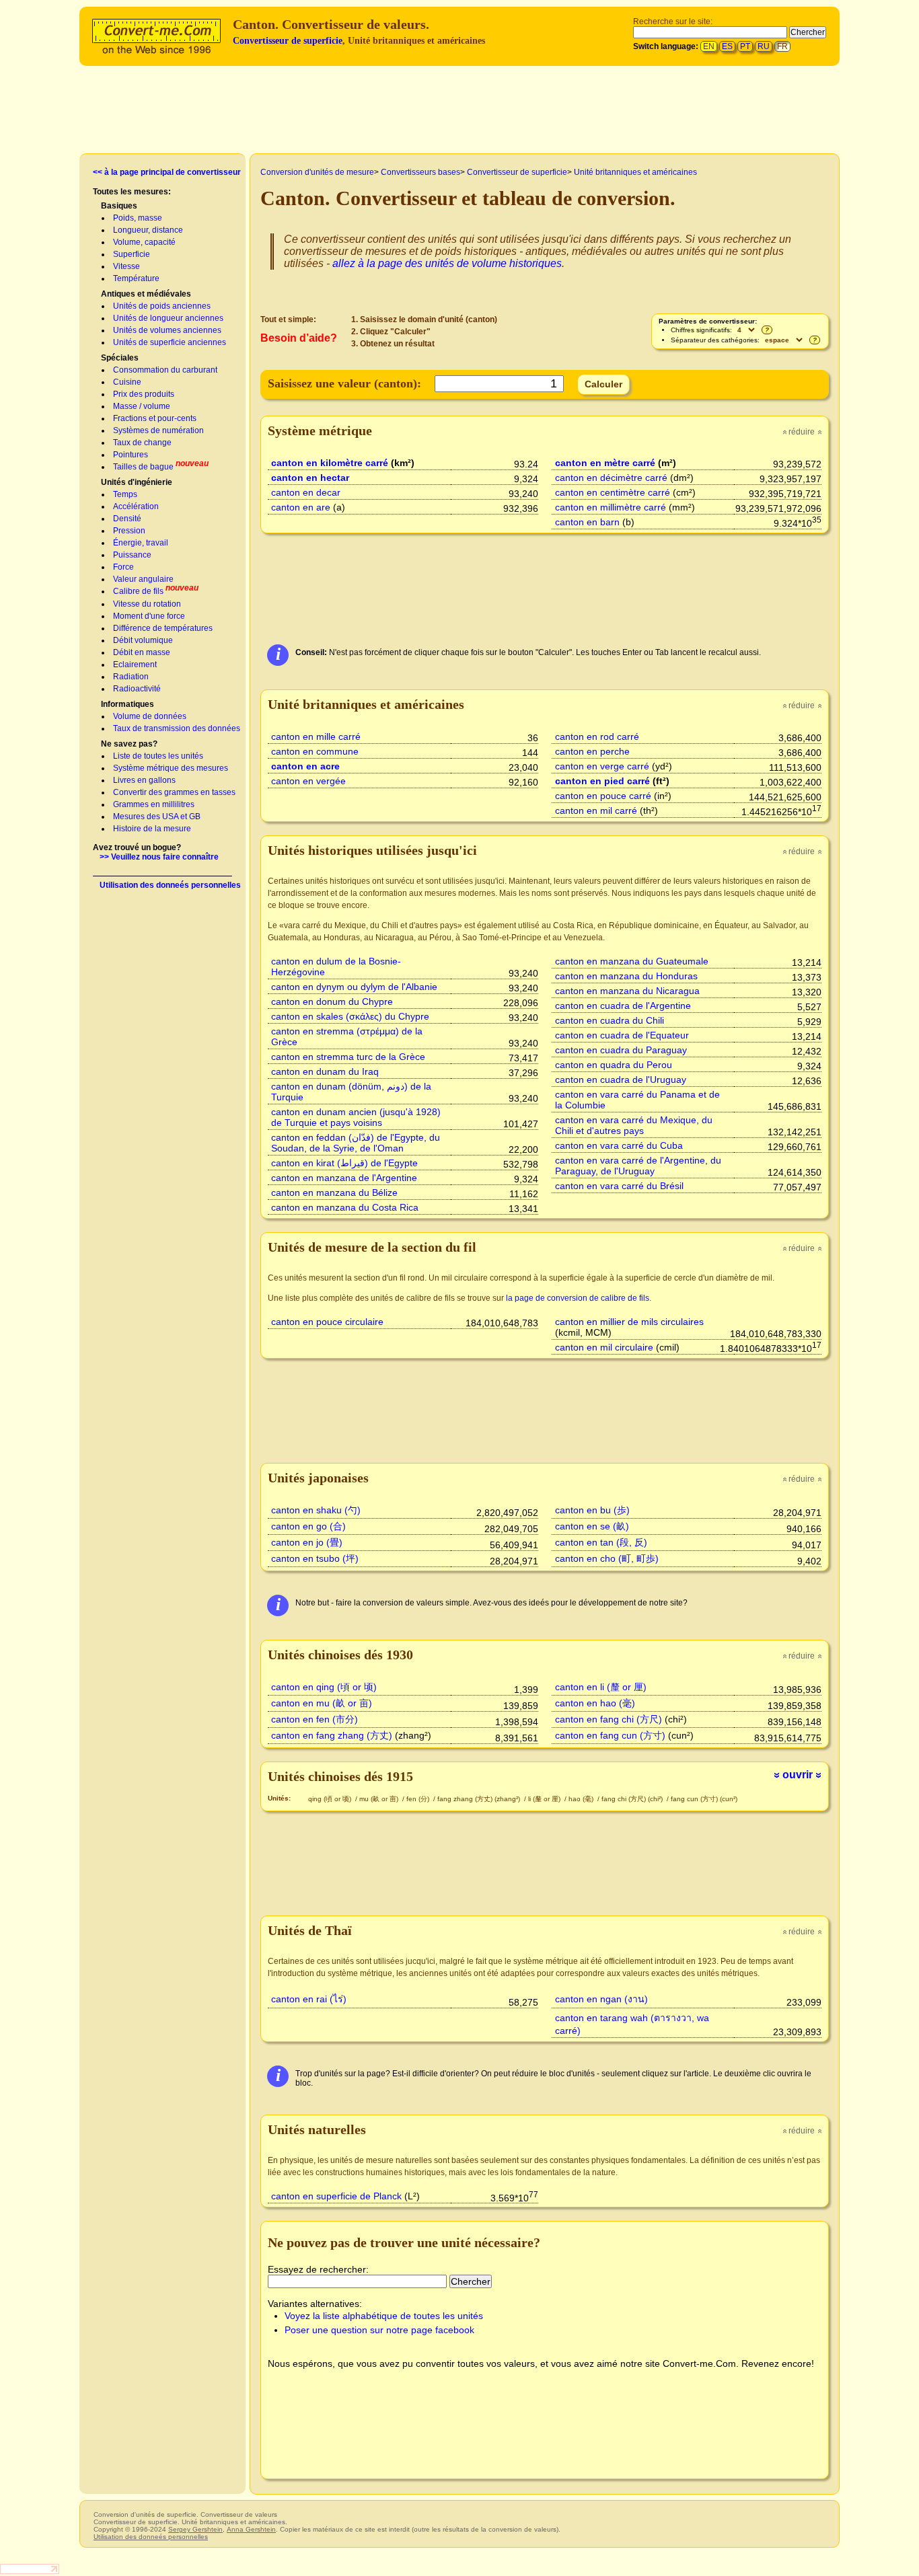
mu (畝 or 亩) (380, 1799)
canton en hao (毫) (595, 1703)
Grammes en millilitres (154, 804)
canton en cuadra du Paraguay (621, 1050)
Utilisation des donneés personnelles (170, 885)
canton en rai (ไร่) (309, 1999)
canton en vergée (308, 781)
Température (136, 278)
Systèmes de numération (158, 430)
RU (764, 46)
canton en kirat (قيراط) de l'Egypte (344, 1163)
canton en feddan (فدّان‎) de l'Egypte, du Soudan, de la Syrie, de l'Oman (356, 1143)
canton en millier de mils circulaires (629, 1322)
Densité (127, 519)
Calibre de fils (138, 591)
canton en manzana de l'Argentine (344, 1178)
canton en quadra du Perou (614, 1065)
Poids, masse (138, 218)
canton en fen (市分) (315, 1719)
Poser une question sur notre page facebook (379, 2330)
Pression (129, 531)
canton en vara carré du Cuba (619, 1145)
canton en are (301, 507)
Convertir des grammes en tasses (174, 792)
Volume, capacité (144, 242)
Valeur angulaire (143, 579)
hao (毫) (582, 1799)
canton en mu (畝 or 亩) (322, 1703)
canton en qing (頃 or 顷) (324, 1687)
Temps (125, 494)
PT (745, 46)
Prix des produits (144, 394)
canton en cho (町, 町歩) (607, 1558)
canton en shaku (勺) (316, 1510)
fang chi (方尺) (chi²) (633, 1799)
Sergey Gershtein (195, 2529)
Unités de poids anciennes (162, 306)
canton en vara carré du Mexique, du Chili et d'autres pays (634, 1125)
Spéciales (120, 358)
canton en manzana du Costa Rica (345, 1207)
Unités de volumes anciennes (167, 330)
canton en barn (587, 522)
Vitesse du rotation (147, 604)
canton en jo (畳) (307, 1542)
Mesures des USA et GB (157, 817)
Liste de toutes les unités (158, 756)
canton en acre (305, 766)
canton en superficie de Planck (336, 2196)
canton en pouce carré (603, 796)
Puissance (132, 555)
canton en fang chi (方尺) (609, 1719)
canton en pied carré (602, 781)
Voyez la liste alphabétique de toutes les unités (384, 2316)
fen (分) (419, 1799)
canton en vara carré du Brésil (619, 1186)
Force (123, 567)
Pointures (131, 455)
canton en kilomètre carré (330, 463)
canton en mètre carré (605, 463)
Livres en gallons (144, 780)
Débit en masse (142, 652)
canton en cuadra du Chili (610, 1020)
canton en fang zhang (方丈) (332, 1735)
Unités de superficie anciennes (170, 342)
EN (709, 46)
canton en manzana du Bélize (334, 1192)
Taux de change (142, 443)
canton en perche (592, 751)
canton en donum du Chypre (332, 1001)
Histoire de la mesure (152, 829)
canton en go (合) (308, 1526)
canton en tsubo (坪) (315, 1558)
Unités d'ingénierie (137, 482)
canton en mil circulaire (604, 1347)
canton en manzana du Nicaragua (627, 991)
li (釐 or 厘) (545, 1799)
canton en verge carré (602, 766)
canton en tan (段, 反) (601, 1542)
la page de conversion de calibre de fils (578, 1298)
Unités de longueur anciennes (168, 318)
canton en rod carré (597, 736)
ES (727, 46)
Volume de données (150, 716)
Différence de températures (163, 628)
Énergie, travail (141, 543)
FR (782, 46)
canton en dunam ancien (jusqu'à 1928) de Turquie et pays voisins (356, 1117)
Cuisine (127, 382)
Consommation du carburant (165, 370)
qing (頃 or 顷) (331, 1799)
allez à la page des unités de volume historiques (447, 263)
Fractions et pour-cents (155, 418)
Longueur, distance (148, 230)
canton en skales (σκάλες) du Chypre (350, 1016)
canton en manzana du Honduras (626, 976)
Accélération (136, 506)
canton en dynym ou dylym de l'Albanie (354, 987)
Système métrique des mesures (171, 768)
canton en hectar (310, 478)
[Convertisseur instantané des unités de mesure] (159, 35)
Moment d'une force (149, 616)
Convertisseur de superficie (288, 41)
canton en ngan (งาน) (601, 1999)
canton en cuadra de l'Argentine (623, 1006)
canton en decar (306, 492)
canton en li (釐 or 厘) (601, 1687)
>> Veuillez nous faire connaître (159, 857)
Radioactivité (137, 689)
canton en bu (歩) (592, 1510)
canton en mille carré (316, 736)
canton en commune (315, 751)
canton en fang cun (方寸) (610, 1735)
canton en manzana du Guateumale (632, 961)
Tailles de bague (143, 467)
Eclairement (135, 665)
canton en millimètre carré (611, 507)
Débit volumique (143, 640)
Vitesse (126, 266)
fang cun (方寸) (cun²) (704, 1799)
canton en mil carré (596, 810)
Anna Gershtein (251, 2529)
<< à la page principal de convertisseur (167, 172)
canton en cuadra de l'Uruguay (621, 1079)
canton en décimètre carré (611, 478)
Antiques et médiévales (146, 294)
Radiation (131, 677)
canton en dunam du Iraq (325, 1071)
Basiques (119, 206)
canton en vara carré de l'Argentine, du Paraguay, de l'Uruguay (638, 1166)
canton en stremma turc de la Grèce (348, 1057)
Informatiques (127, 704)
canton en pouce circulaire (327, 1322)
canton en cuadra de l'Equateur (622, 1035)
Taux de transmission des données (177, 728)
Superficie (132, 254)
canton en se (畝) (592, 1526)
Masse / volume (142, 406)
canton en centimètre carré (613, 492)
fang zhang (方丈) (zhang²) (480, 1799)
